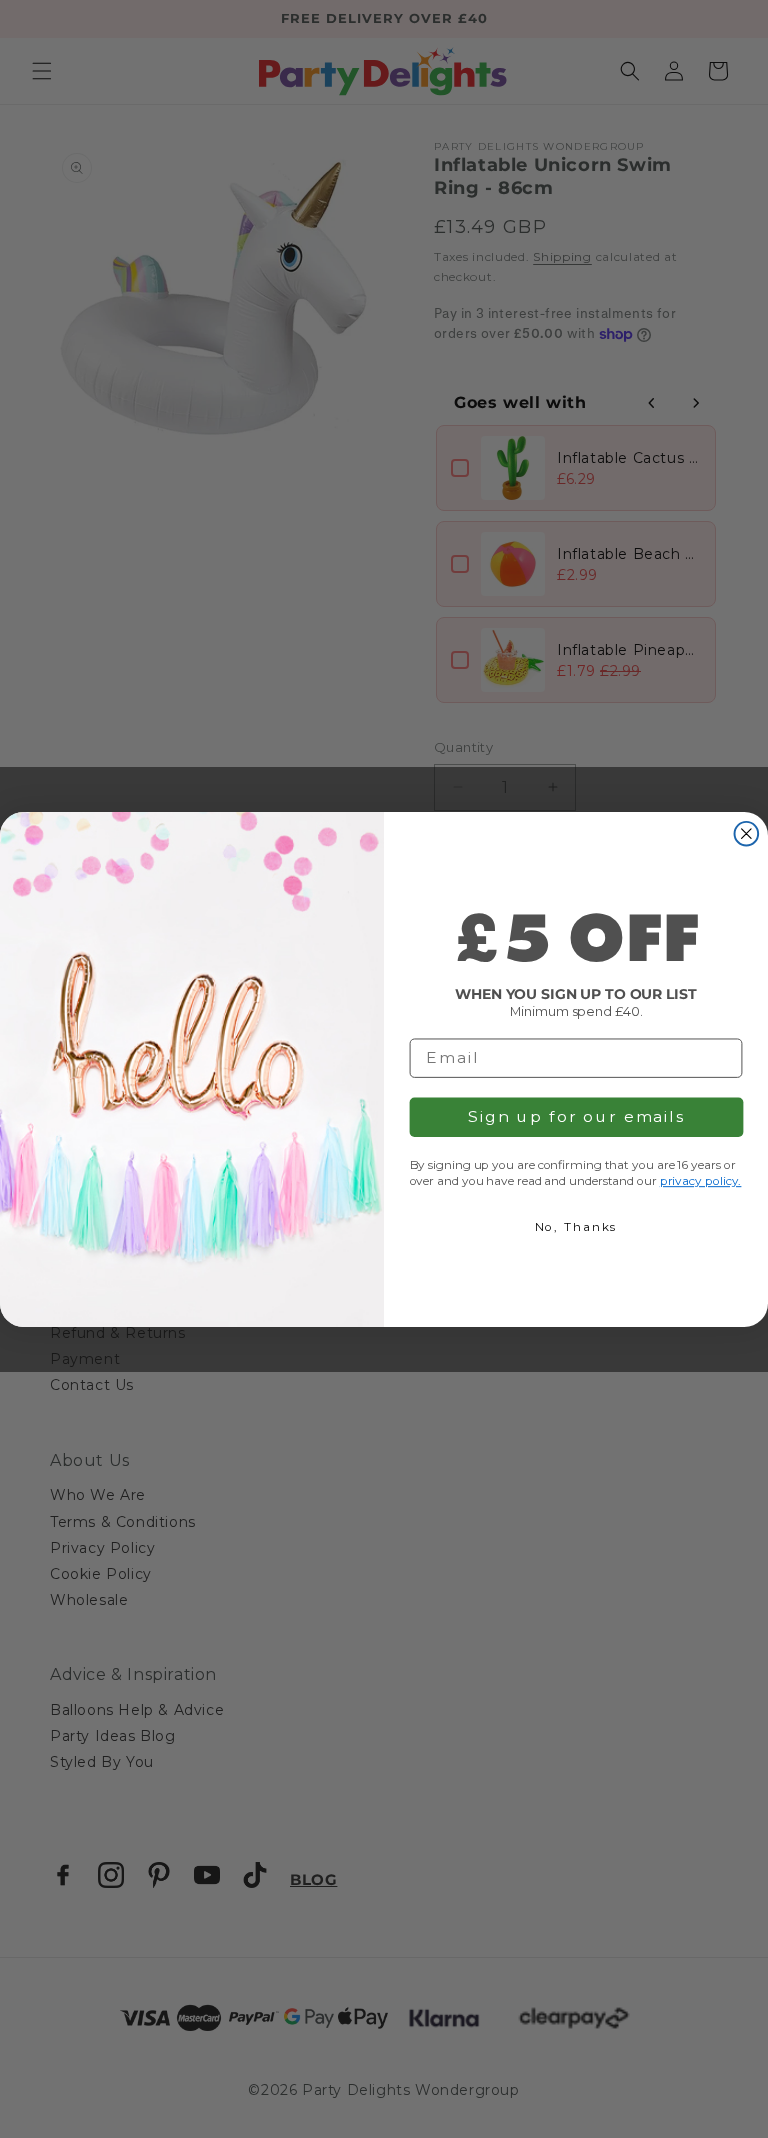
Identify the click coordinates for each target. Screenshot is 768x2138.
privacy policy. (701, 1180)
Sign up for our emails (576, 1116)
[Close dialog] (747, 834)
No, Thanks (576, 1226)
